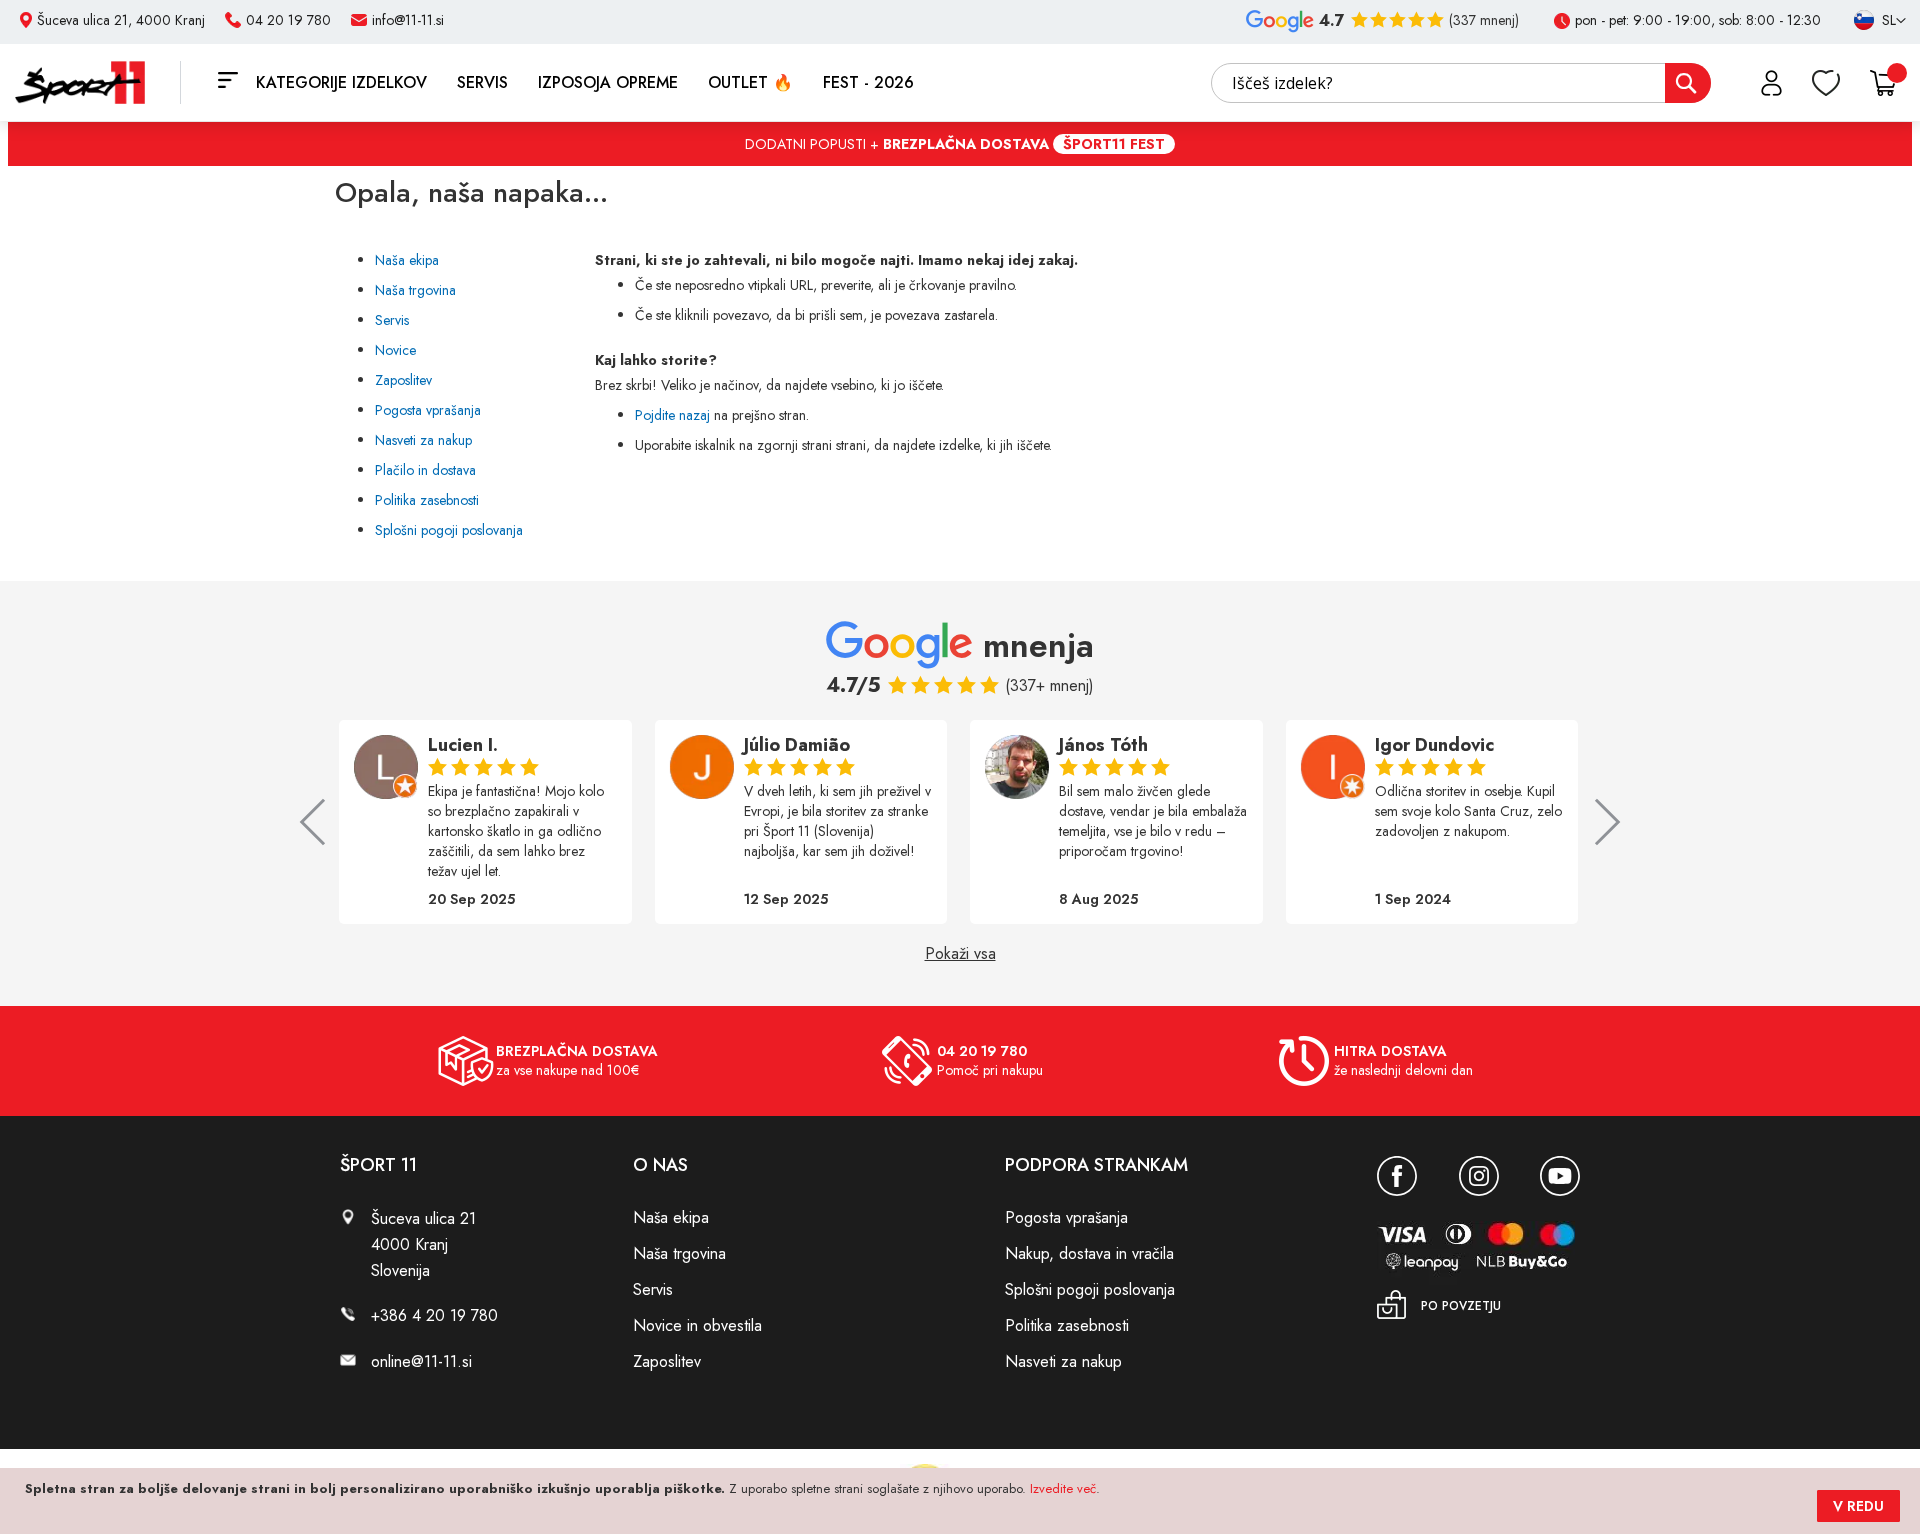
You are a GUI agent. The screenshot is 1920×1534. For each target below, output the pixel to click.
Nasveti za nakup (423, 440)
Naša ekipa (407, 260)
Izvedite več (1063, 1488)
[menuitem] (341, 82)
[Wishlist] (1826, 83)
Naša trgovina (415, 290)
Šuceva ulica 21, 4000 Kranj (121, 20)
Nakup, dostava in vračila (1089, 1253)
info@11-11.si (408, 20)
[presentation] (323, 822)
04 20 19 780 (288, 20)
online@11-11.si (421, 1361)
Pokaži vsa (960, 954)
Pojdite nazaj (672, 415)
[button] (1871, 21)
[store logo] (98, 82)
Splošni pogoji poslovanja (449, 530)
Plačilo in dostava (425, 470)
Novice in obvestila (697, 1325)
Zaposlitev (403, 380)
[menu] (590, 82)
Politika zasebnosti (427, 500)
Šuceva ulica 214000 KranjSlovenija (423, 1244)
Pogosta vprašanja (428, 410)
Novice (395, 350)
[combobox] (1461, 83)
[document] (962, 1501)
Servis (392, 320)
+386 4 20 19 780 (434, 1315)
